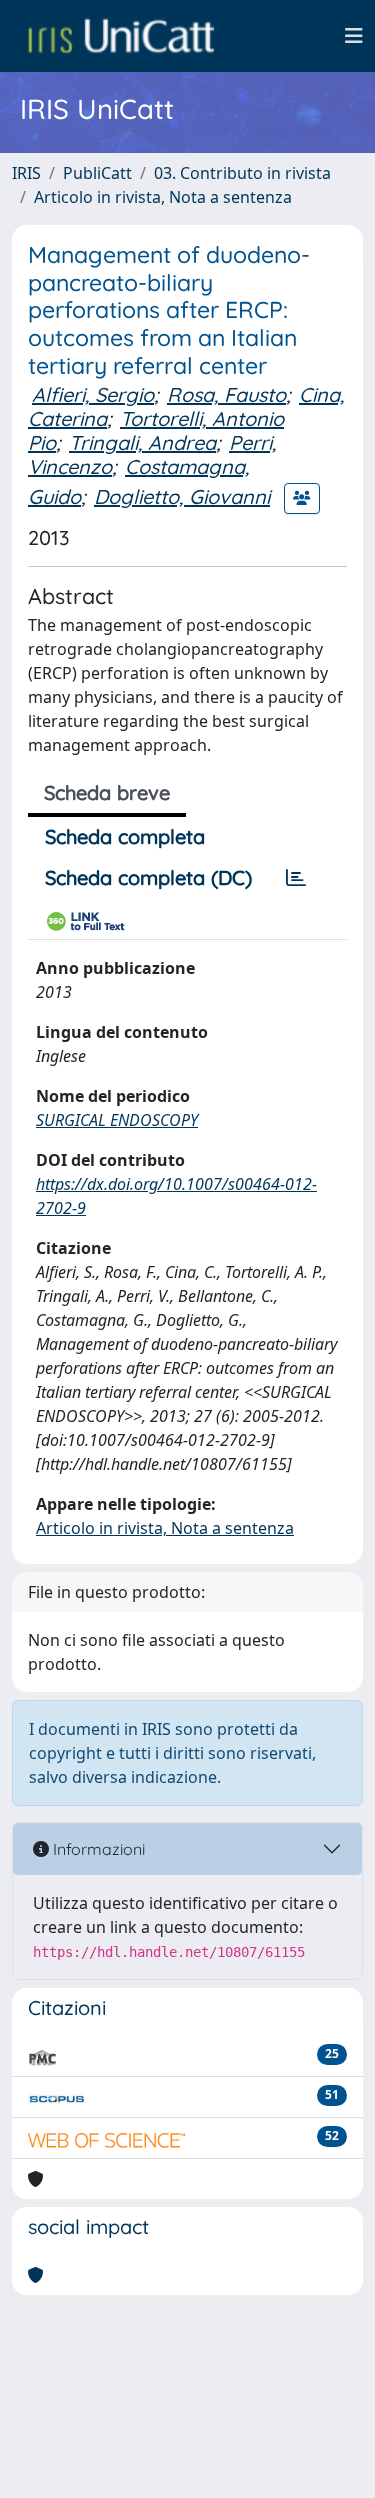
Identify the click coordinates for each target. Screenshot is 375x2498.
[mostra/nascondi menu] (354, 36)
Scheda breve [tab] (107, 792)
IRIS (26, 173)
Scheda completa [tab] (125, 836)
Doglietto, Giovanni (182, 496)
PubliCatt (97, 173)
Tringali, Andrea (142, 442)
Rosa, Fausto (226, 394)
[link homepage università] (121, 36)
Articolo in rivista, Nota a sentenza (163, 197)
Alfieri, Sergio (93, 394)
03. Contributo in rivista (242, 173)
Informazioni (97, 1849)
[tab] (296, 878)
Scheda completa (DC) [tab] (148, 877)
